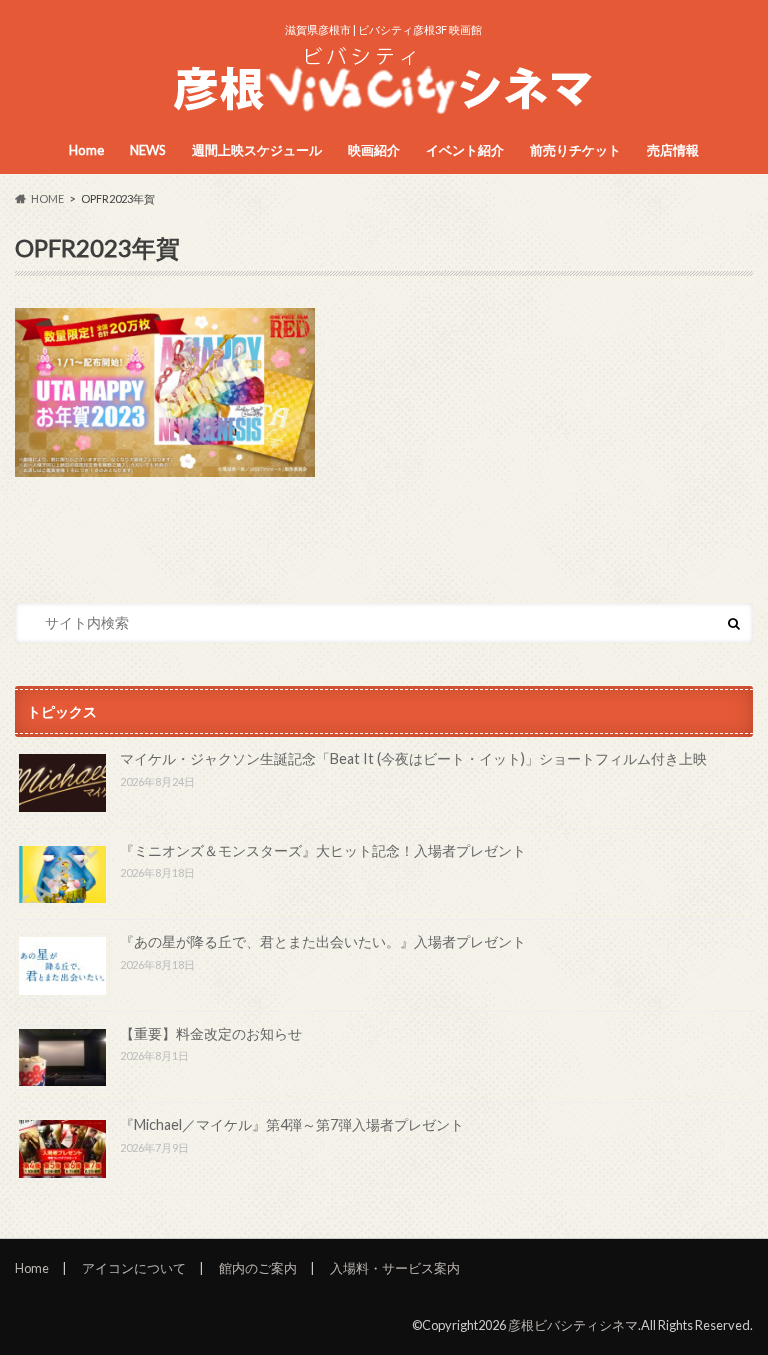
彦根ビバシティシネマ (573, 1325)
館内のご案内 (258, 1268)
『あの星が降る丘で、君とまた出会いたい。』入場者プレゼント (323, 941)
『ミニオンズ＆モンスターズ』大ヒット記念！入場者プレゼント (323, 850)
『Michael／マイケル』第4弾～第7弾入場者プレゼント (292, 1124)
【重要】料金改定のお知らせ (211, 1033)
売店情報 (673, 150)
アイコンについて (134, 1268)
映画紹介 (374, 150)
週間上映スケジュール (257, 150)
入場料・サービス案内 (395, 1268)
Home (86, 150)
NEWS (148, 150)
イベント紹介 (465, 150)
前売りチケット (575, 150)
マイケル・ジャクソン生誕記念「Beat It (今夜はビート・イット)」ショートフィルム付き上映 (413, 758)
